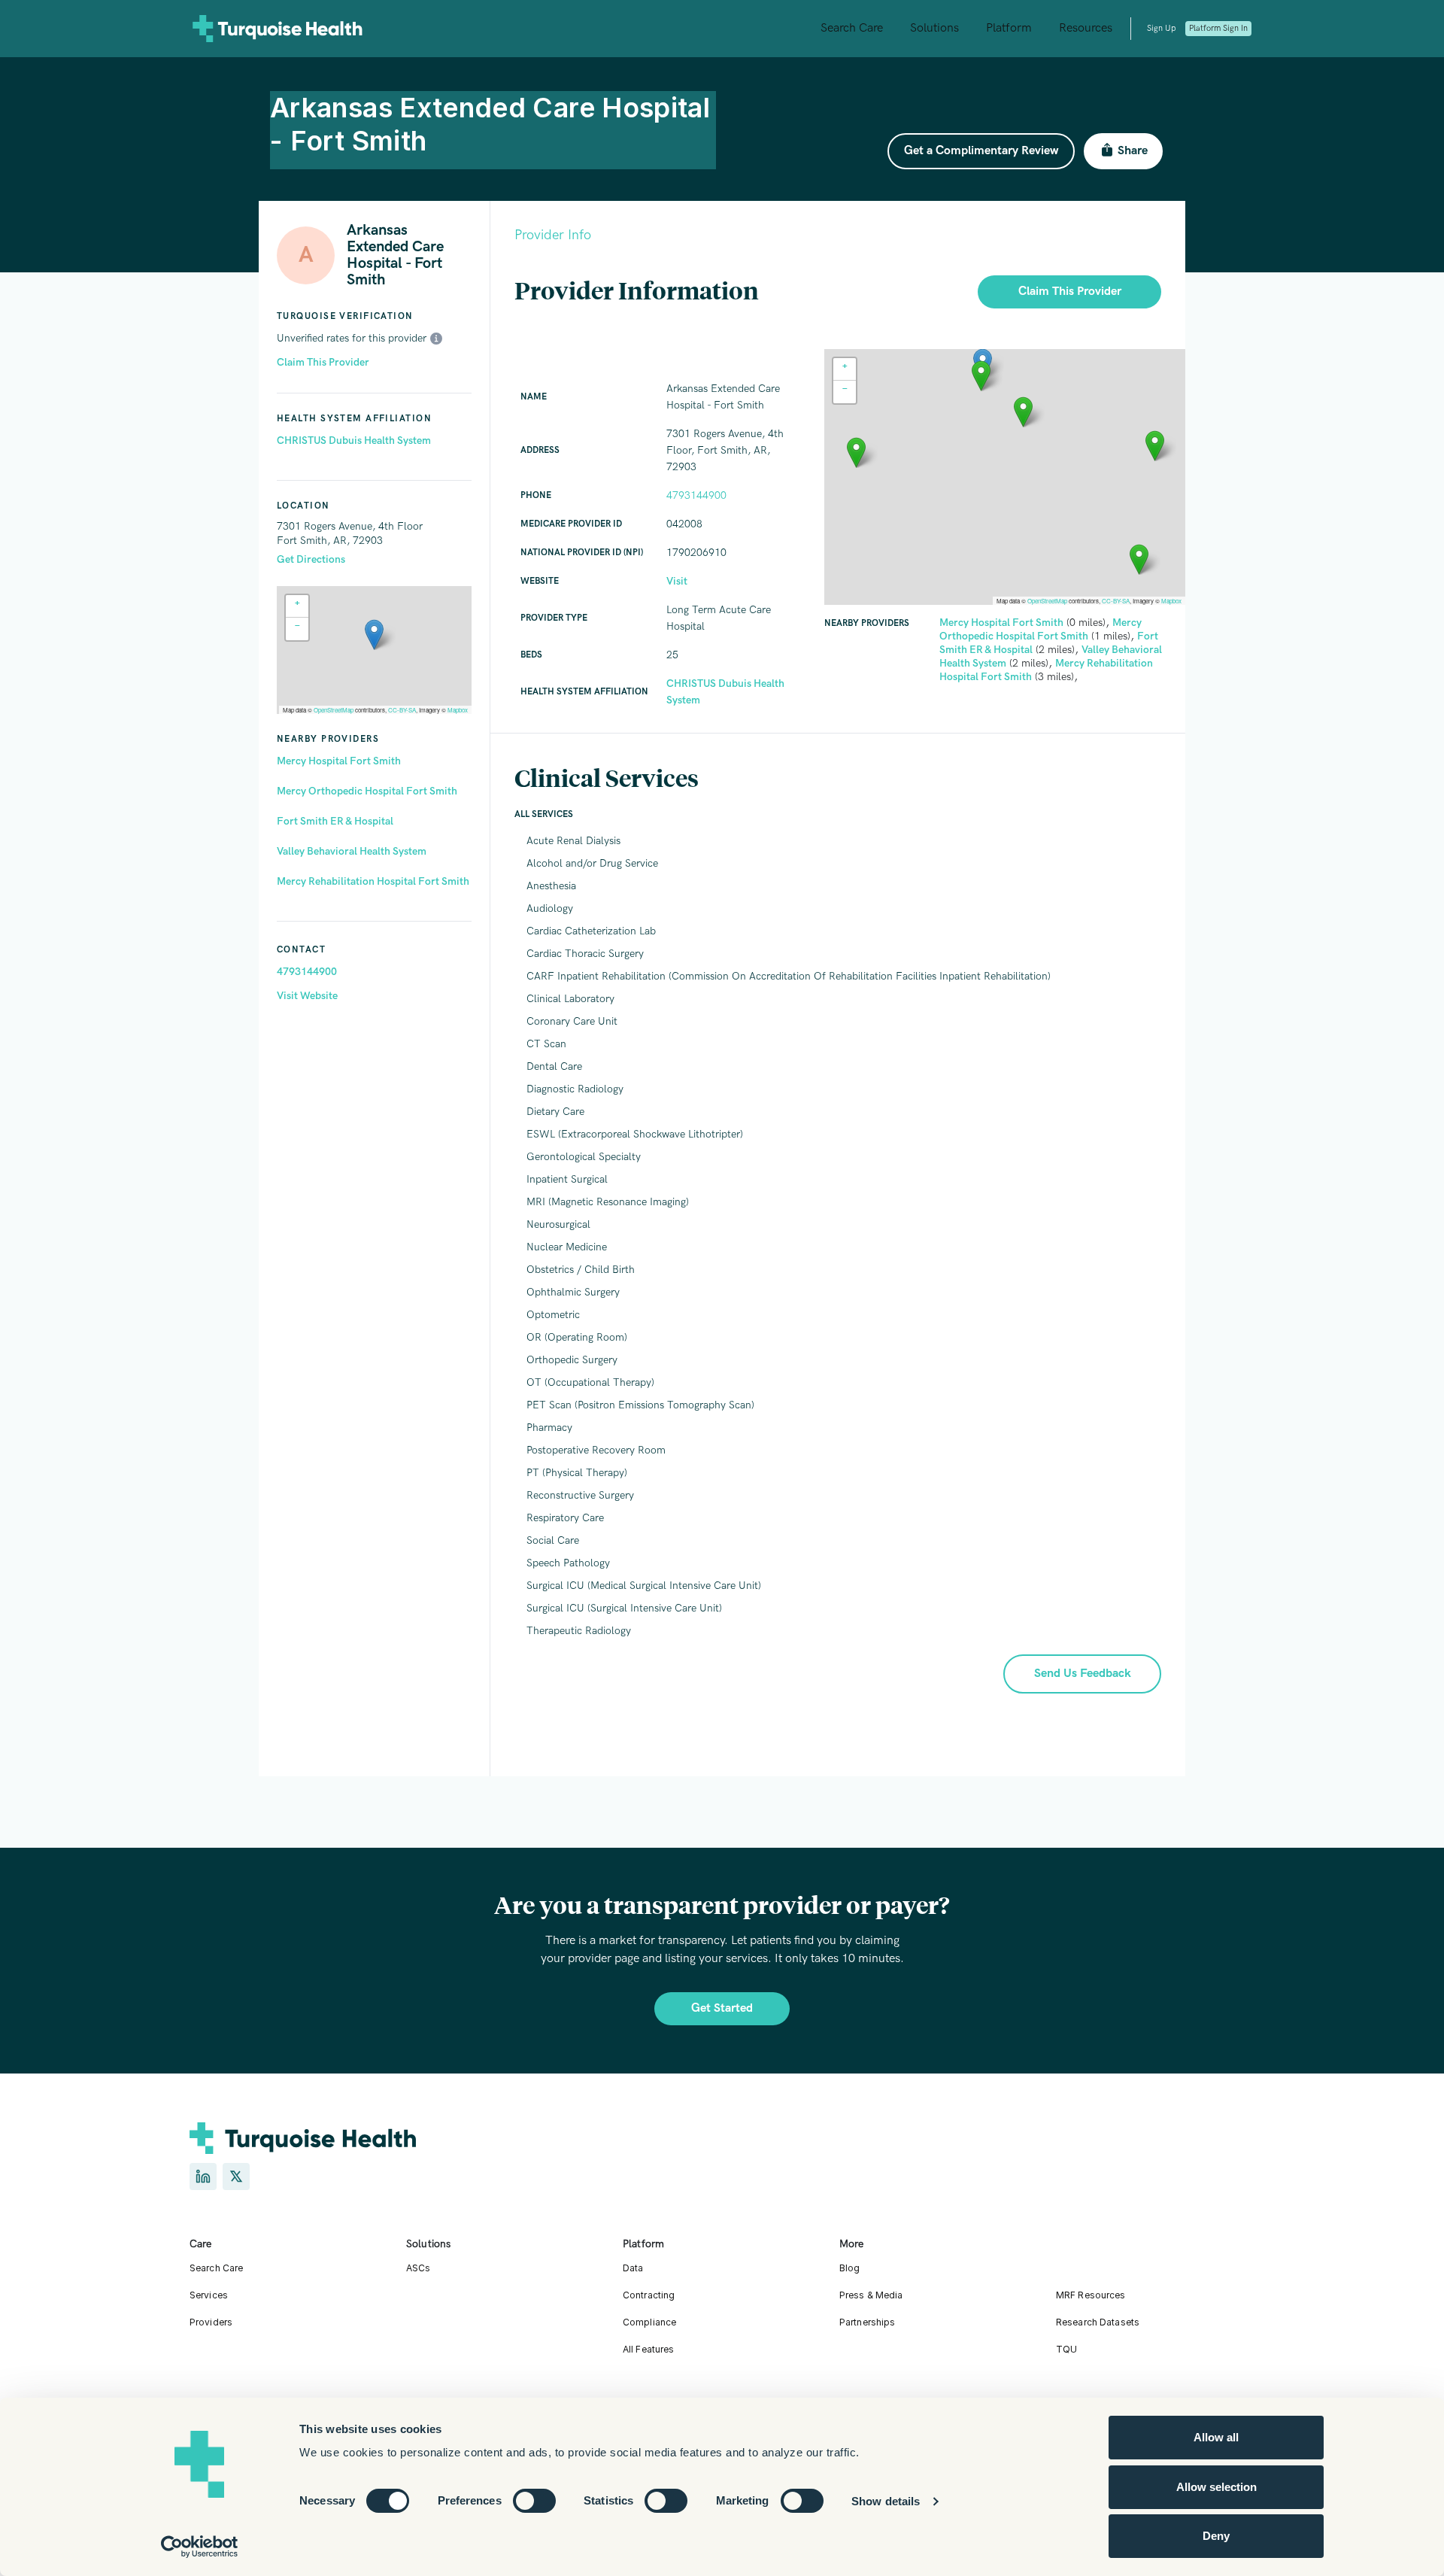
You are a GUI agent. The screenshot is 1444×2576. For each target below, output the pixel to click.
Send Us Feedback (1083, 1674)
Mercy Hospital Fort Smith (339, 761)
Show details (886, 2501)
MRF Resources (1091, 2295)
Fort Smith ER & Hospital (335, 821)
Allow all (1216, 2437)
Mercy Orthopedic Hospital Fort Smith (367, 791)
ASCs (418, 2268)
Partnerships (867, 2322)
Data (633, 2268)
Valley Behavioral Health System (352, 851)
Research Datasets (1098, 2322)
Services (209, 2295)
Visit (677, 581)
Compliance (649, 2322)
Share (1133, 151)
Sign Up (1161, 28)
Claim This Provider (323, 362)
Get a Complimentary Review (981, 151)
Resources (1086, 28)
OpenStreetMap (334, 710)
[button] (374, 635)
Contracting (649, 2295)
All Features (648, 2349)
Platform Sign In (1218, 28)
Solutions (934, 28)
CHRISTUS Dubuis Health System (354, 440)
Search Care (852, 28)
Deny (1216, 2536)
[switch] (534, 2501)
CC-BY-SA (402, 710)
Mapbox (458, 710)
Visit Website (307, 996)
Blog (849, 2268)
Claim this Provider (1070, 292)
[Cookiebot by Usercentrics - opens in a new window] (200, 2547)
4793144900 (307, 972)
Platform (1009, 28)
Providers (211, 2322)
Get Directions (311, 559)
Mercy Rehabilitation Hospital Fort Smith (373, 881)
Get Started (722, 2008)
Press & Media (871, 2295)
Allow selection (1216, 2487)
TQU (1066, 2349)
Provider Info (553, 235)
